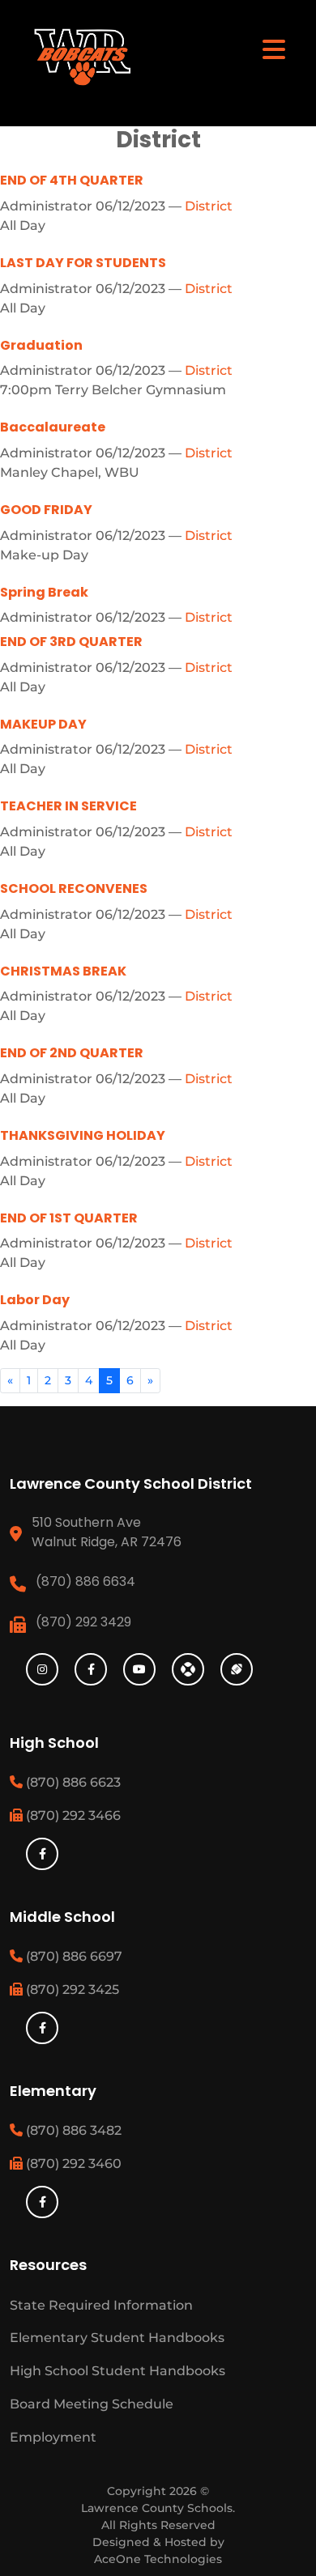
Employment (53, 2437)
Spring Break (44, 592)
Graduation (41, 345)
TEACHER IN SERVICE (68, 806)
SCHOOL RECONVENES (74, 888)
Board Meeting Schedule (92, 2404)
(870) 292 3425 (71, 1989)
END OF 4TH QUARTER (72, 180)
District (209, 206)
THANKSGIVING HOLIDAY (83, 1135)
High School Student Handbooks (117, 2371)
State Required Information (101, 2305)
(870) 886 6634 (85, 1581)
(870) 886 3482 (72, 2130)
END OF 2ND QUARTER (72, 1053)
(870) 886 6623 (72, 1782)
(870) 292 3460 (72, 2164)
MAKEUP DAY (43, 724)
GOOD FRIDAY (46, 510)
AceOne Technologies (158, 2559)
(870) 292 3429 (83, 1622)
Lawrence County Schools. (158, 2508)
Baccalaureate (53, 427)
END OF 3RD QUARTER (71, 642)
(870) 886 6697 (73, 1956)
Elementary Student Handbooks (117, 2338)
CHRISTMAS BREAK (63, 971)
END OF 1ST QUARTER (69, 1218)
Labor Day (35, 1300)
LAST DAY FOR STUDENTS (83, 263)
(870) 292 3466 (72, 1815)
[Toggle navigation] (274, 49)
